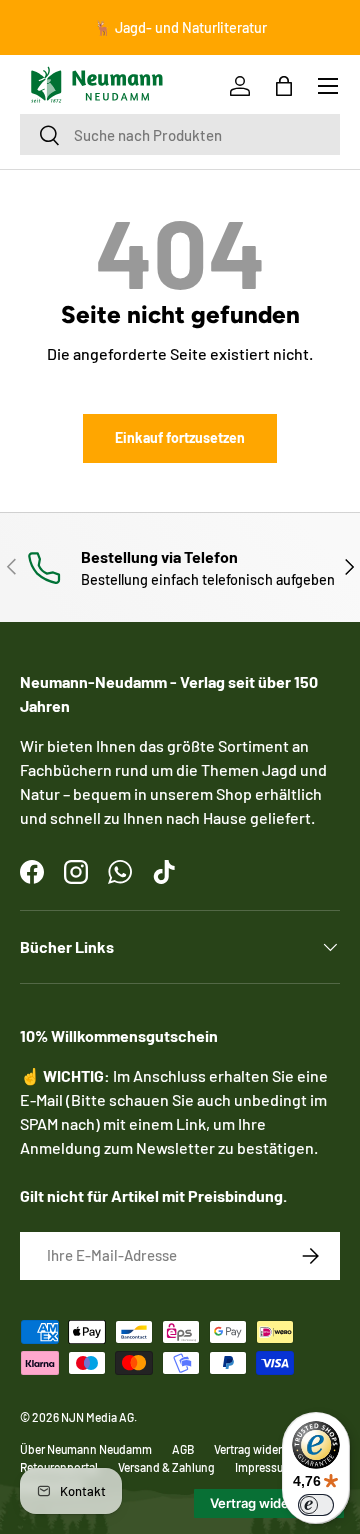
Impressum (264, 1467)
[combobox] (180, 134)
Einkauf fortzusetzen (180, 437)
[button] (284, 86)
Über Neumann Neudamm (86, 1449)
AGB (183, 1449)
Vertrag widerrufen (261, 1449)
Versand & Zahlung (166, 1467)
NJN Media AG (97, 1417)
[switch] (316, 1505)
